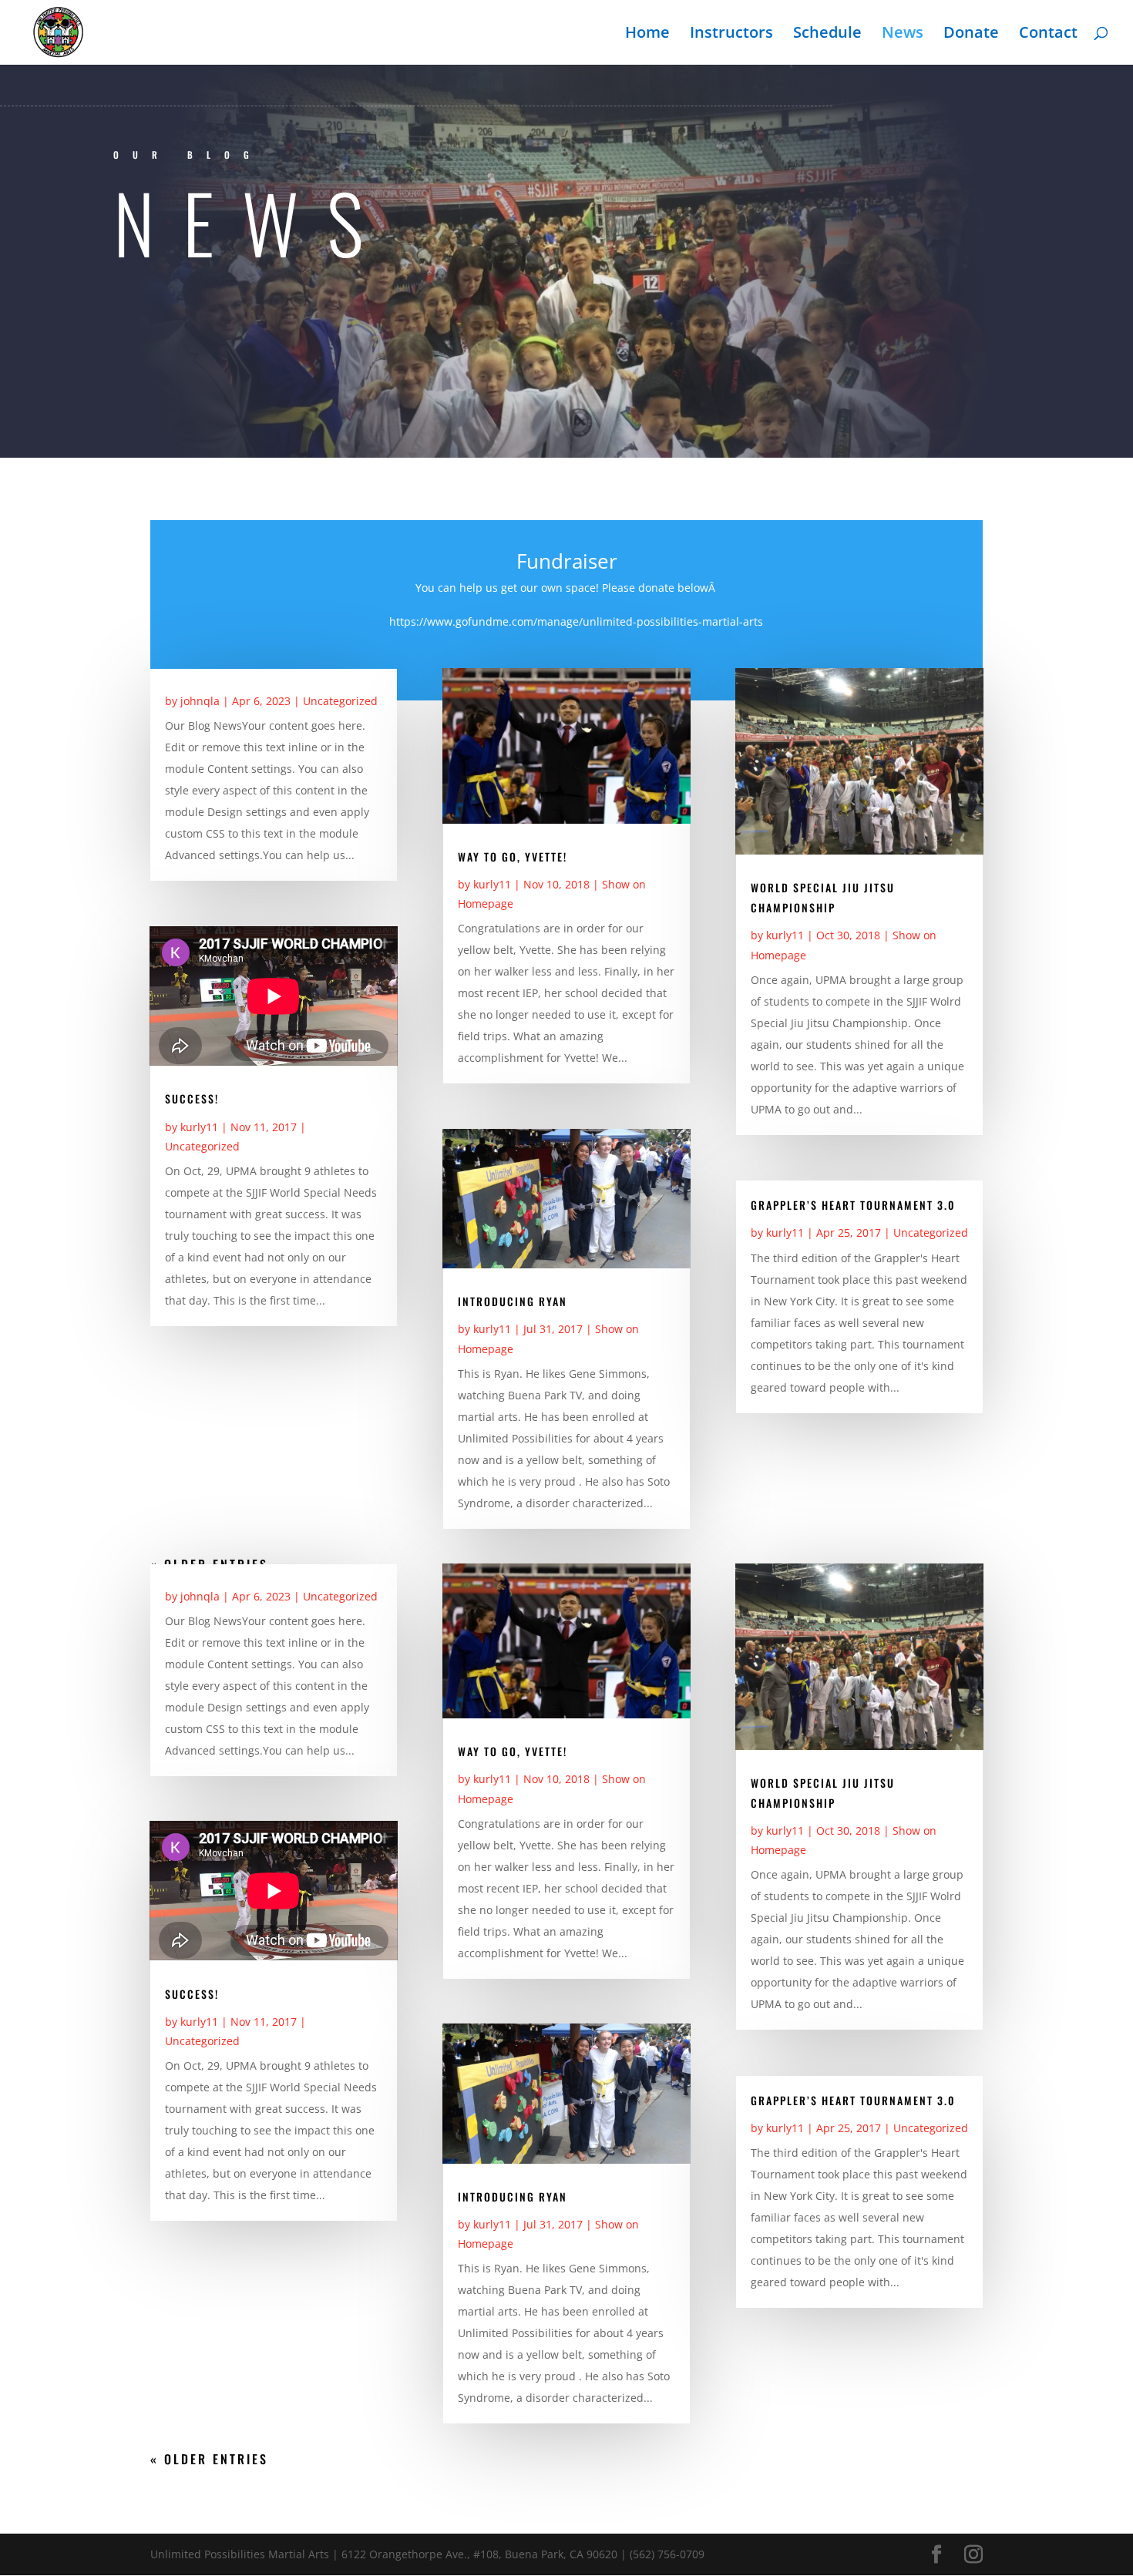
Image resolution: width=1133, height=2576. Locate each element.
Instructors (731, 35)
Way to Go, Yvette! (513, 856)
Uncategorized (340, 701)
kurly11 (199, 1127)
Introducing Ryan (513, 1301)
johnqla (200, 701)
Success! (192, 1098)
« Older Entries (209, 2459)
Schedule (827, 35)
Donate (971, 35)
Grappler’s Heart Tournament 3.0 (853, 1205)
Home (647, 35)
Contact (1048, 35)
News (903, 35)
